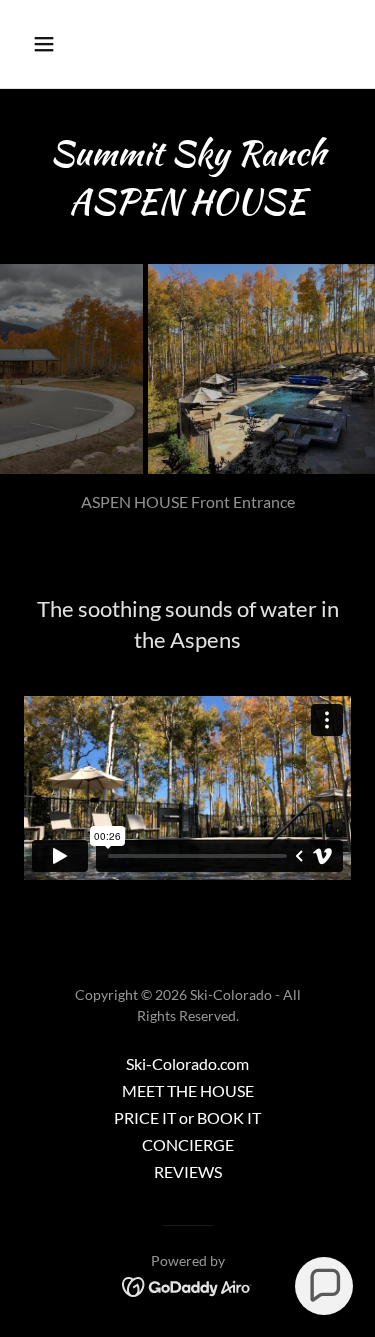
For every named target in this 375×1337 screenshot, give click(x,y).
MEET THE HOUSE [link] (188, 1090)
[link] (187, 1284)
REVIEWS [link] (188, 1171)
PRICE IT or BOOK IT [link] (187, 1117)
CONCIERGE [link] (188, 1144)
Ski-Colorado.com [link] (187, 1063)
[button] (61, 44)
